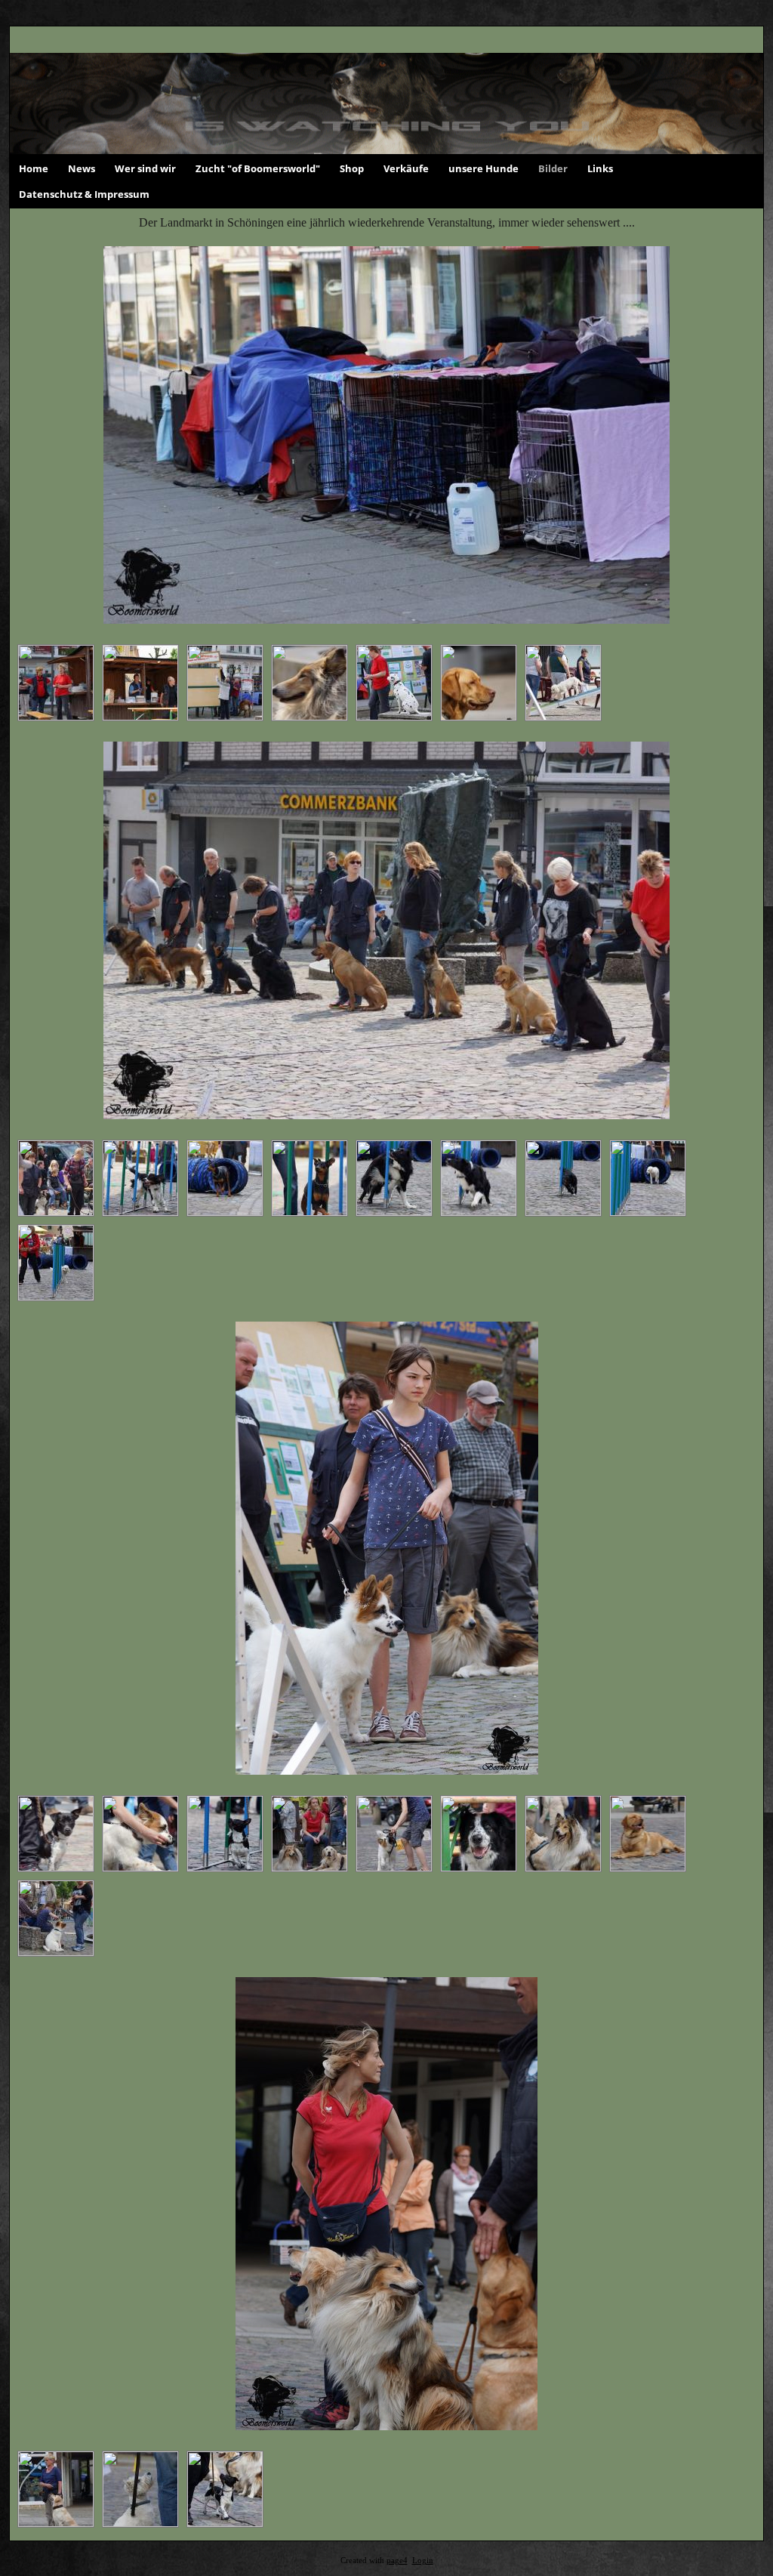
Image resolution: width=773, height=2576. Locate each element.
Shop (352, 168)
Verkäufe (406, 168)
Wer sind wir (145, 168)
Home (34, 168)
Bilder (553, 168)
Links (600, 168)
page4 (397, 2561)
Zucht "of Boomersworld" (258, 168)
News (82, 168)
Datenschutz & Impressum (84, 194)
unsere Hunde (484, 168)
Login (423, 2561)
